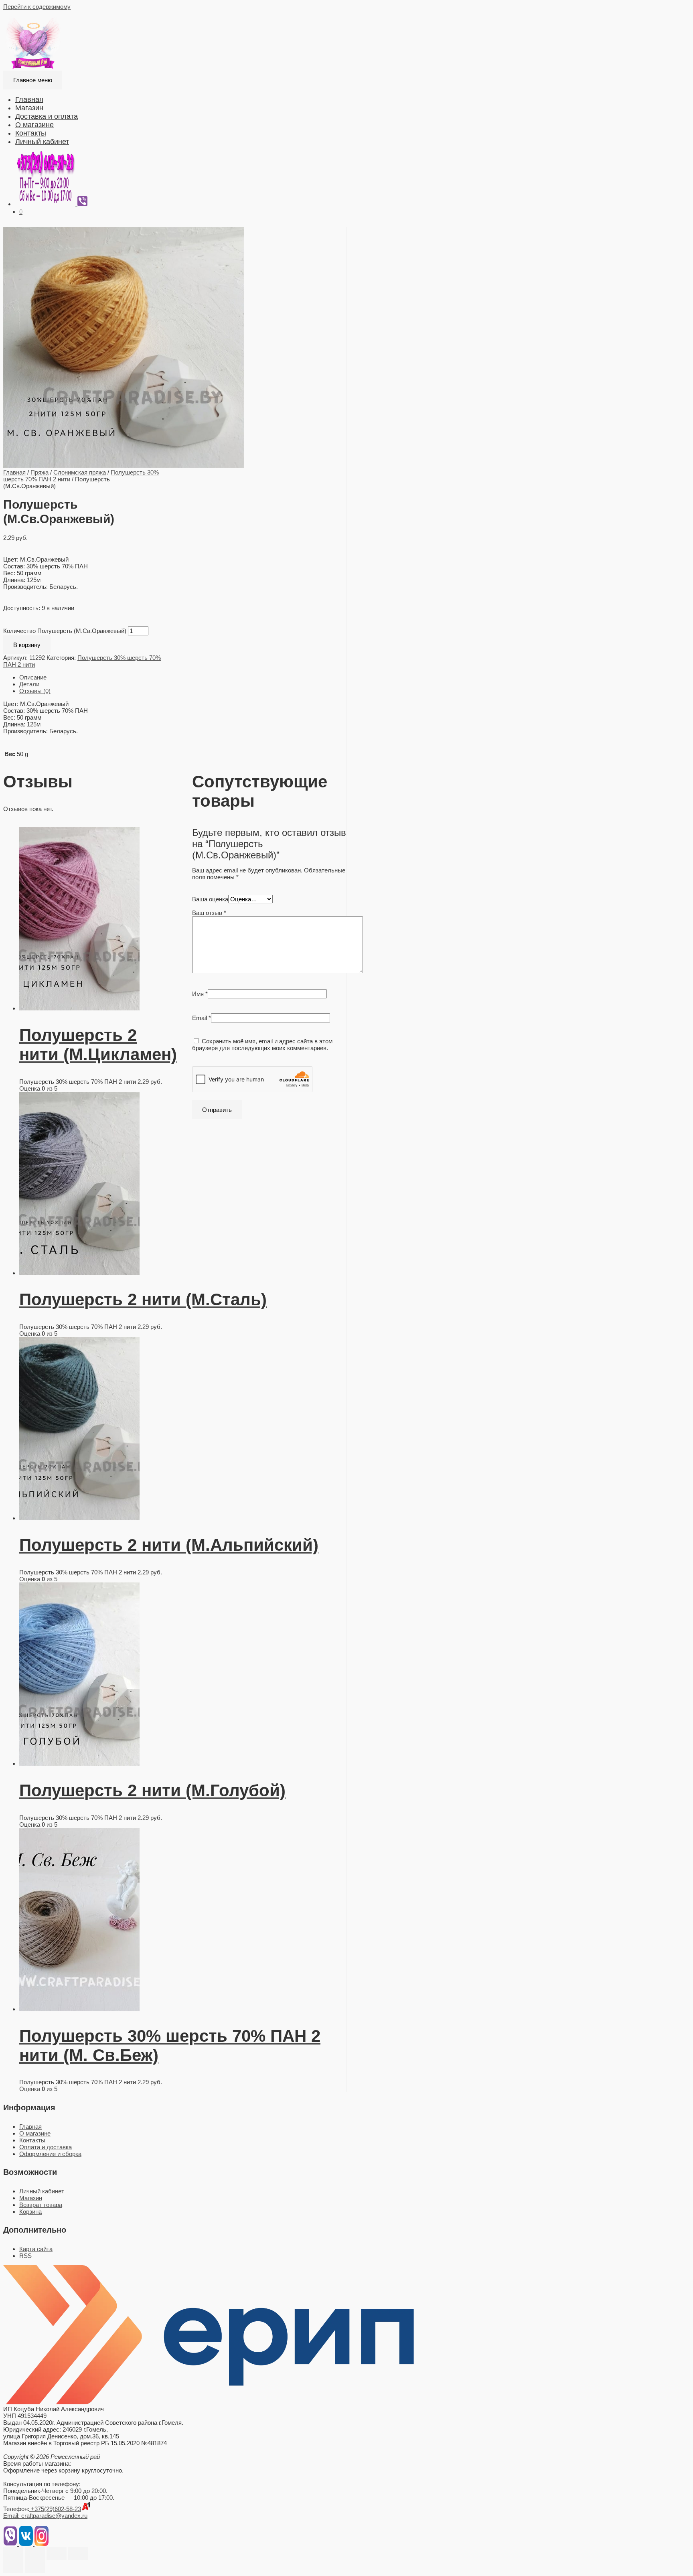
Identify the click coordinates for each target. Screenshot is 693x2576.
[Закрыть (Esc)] (13, 2554)
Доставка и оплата (47, 116)
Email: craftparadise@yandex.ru (45, 2516)
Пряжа (40, 472)
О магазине (34, 125)
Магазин (29, 108)
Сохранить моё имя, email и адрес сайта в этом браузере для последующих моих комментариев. (262, 1045)
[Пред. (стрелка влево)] (13, 2566)
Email (202, 1018)
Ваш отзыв (209, 913)
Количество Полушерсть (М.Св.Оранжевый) (65, 631)
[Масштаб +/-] (78, 2554)
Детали (29, 684)
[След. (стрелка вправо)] (35, 2566)
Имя (200, 994)
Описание (33, 677)
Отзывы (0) (35, 691)
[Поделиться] (35, 2554)
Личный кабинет (42, 142)
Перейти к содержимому (37, 7)
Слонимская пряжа (80, 472)
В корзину (27, 645)
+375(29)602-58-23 (55, 2509)
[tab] (183, 677)
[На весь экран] (57, 2554)
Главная (29, 99)
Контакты (31, 133)
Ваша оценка (210, 899)
